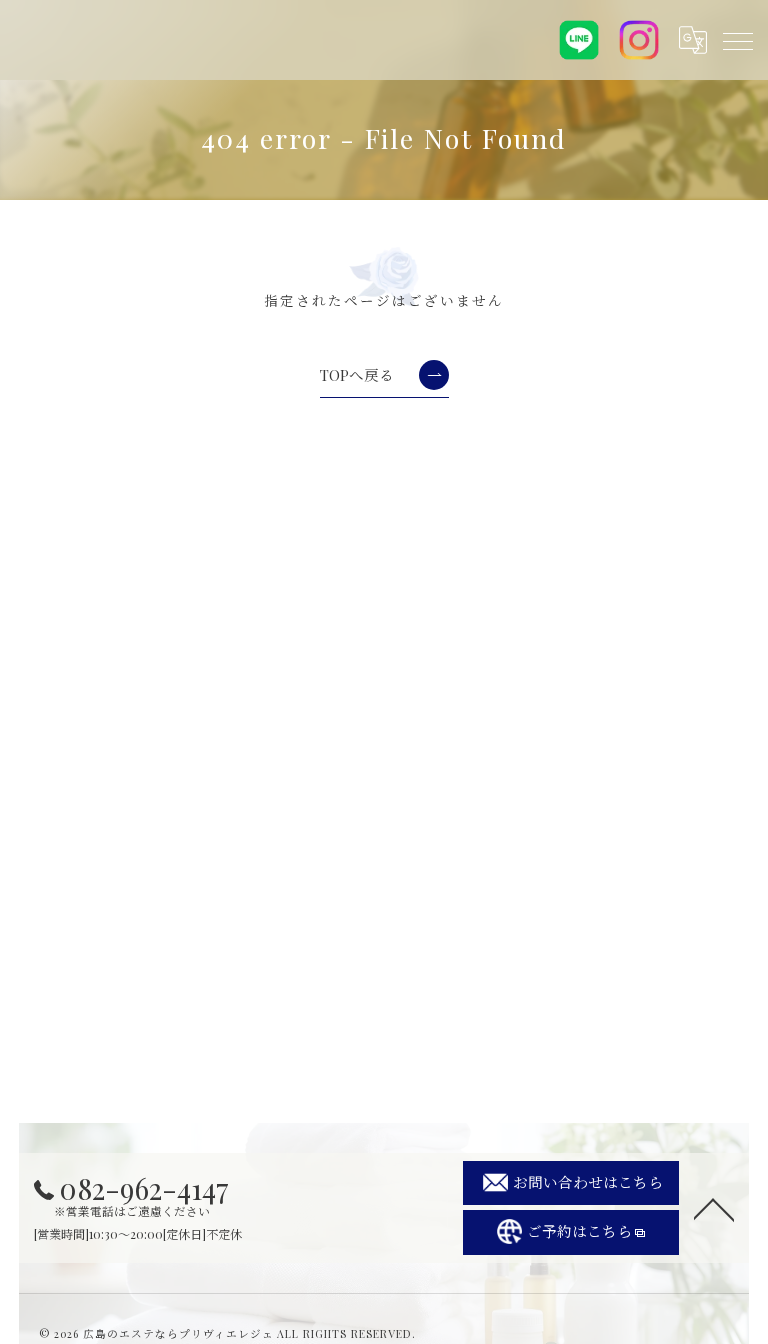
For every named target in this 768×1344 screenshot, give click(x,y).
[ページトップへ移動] (714, 1208)
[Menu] (737, 40)
